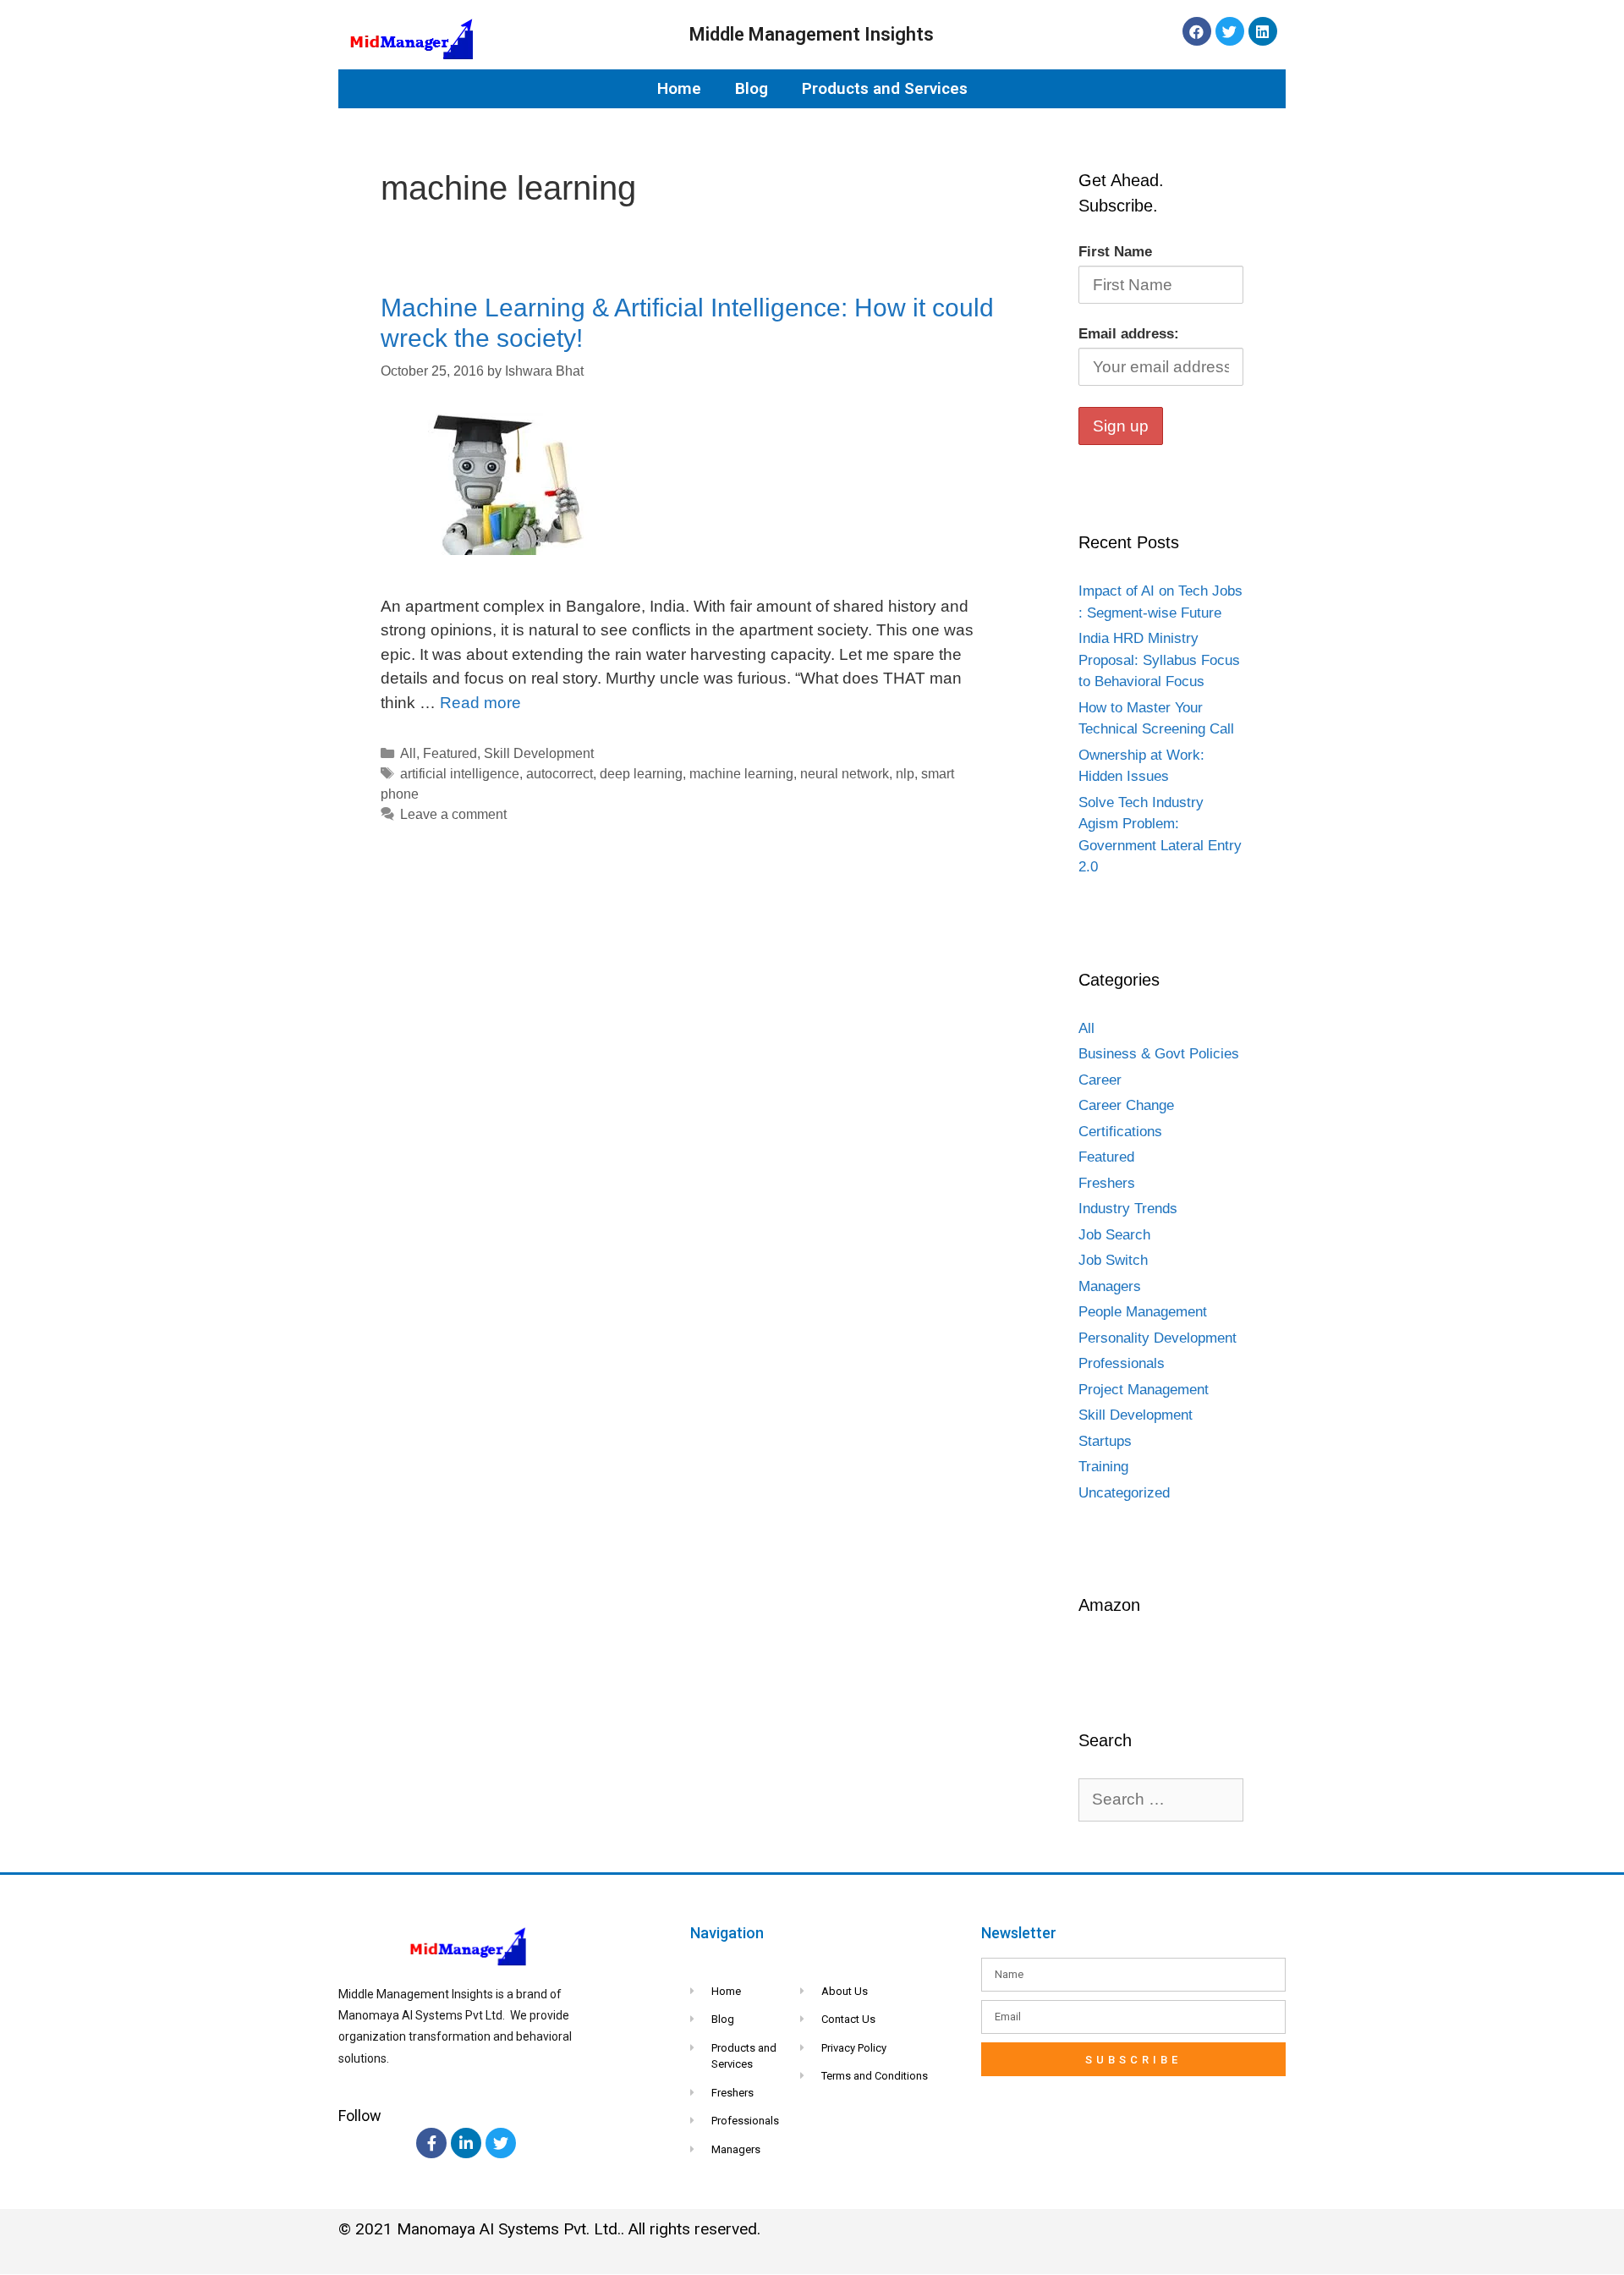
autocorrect (560, 773)
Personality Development (1158, 1338)
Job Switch (1113, 1260)
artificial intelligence (460, 773)
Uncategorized (1124, 1493)
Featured (450, 753)
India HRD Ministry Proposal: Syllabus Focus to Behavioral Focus (1159, 660)
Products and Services (885, 88)
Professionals (1122, 1363)
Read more (480, 703)
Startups (1105, 1441)
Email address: (1129, 334)
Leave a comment (453, 814)
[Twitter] (1230, 31)
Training (1103, 1467)
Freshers (1107, 1183)
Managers (1110, 1286)
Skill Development (539, 753)
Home (679, 88)
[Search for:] (1161, 1800)
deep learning (641, 773)
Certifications (1120, 1132)
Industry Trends (1128, 1209)
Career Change (1126, 1105)
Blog (752, 88)
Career (1100, 1080)
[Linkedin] (1263, 31)
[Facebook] (1197, 31)
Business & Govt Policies (1159, 1054)
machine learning (741, 773)
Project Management (1144, 1390)
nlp (905, 773)
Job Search (1114, 1235)
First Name (1115, 252)
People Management (1143, 1312)
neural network (845, 773)
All (408, 753)
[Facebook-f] (431, 2143)
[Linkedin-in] (466, 2143)
